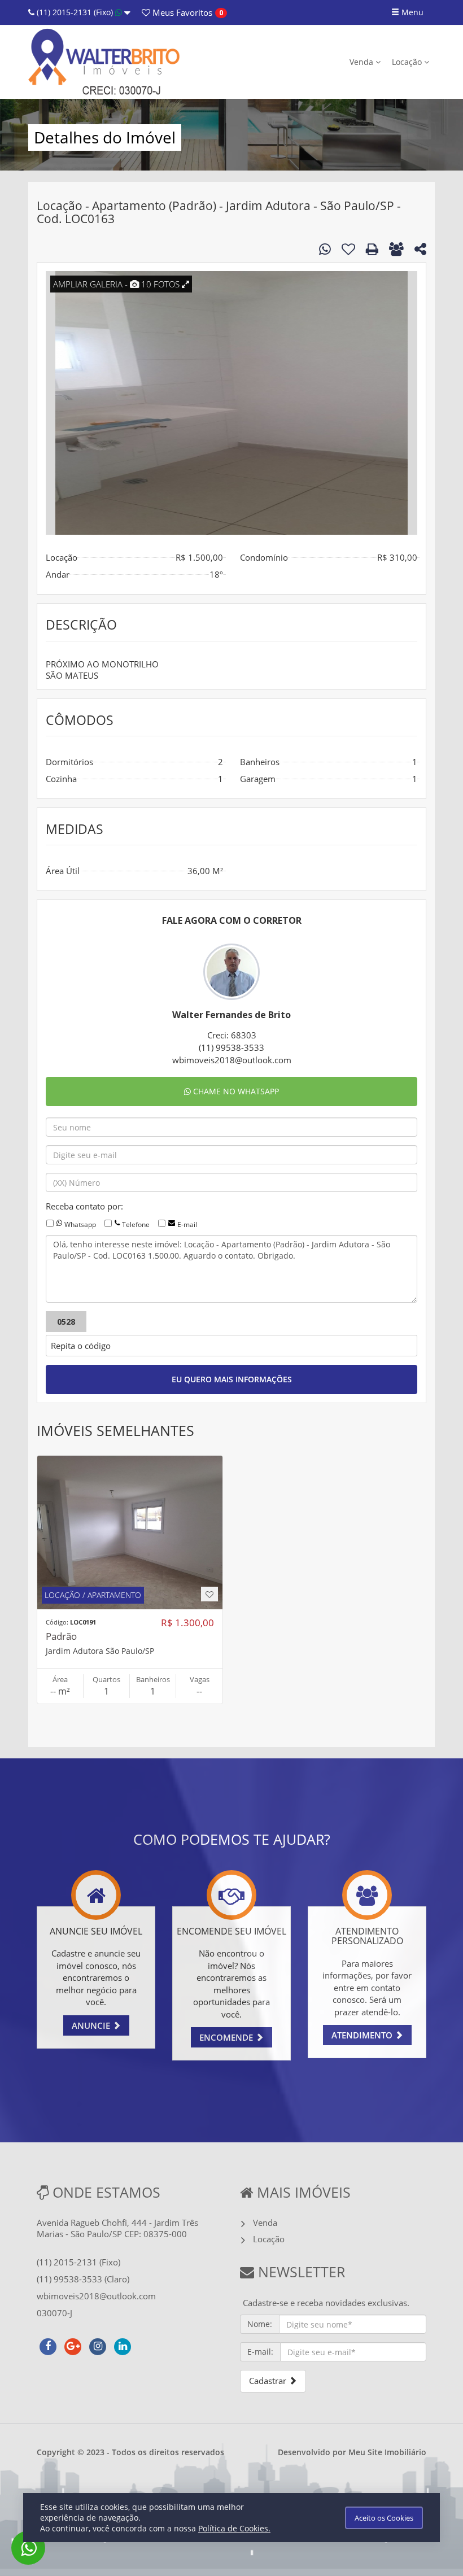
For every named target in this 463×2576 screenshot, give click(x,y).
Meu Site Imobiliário (387, 2452)
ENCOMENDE (227, 2037)
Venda (362, 62)
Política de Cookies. (234, 2528)
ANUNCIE (92, 2025)
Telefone (136, 1224)
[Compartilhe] (420, 251)
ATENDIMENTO (363, 2035)
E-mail (187, 1224)
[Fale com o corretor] (325, 249)
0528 (66, 1322)
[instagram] (98, 2345)
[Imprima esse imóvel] (372, 249)
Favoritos (181, 12)
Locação (408, 62)
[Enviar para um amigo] (396, 249)
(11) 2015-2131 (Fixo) (75, 12)
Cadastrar (269, 2381)
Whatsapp (80, 1224)
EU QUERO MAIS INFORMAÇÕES (232, 1379)
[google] (73, 2345)
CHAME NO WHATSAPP (235, 1091)
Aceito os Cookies (384, 2518)
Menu (411, 12)
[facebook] (48, 2345)
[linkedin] (123, 2345)
